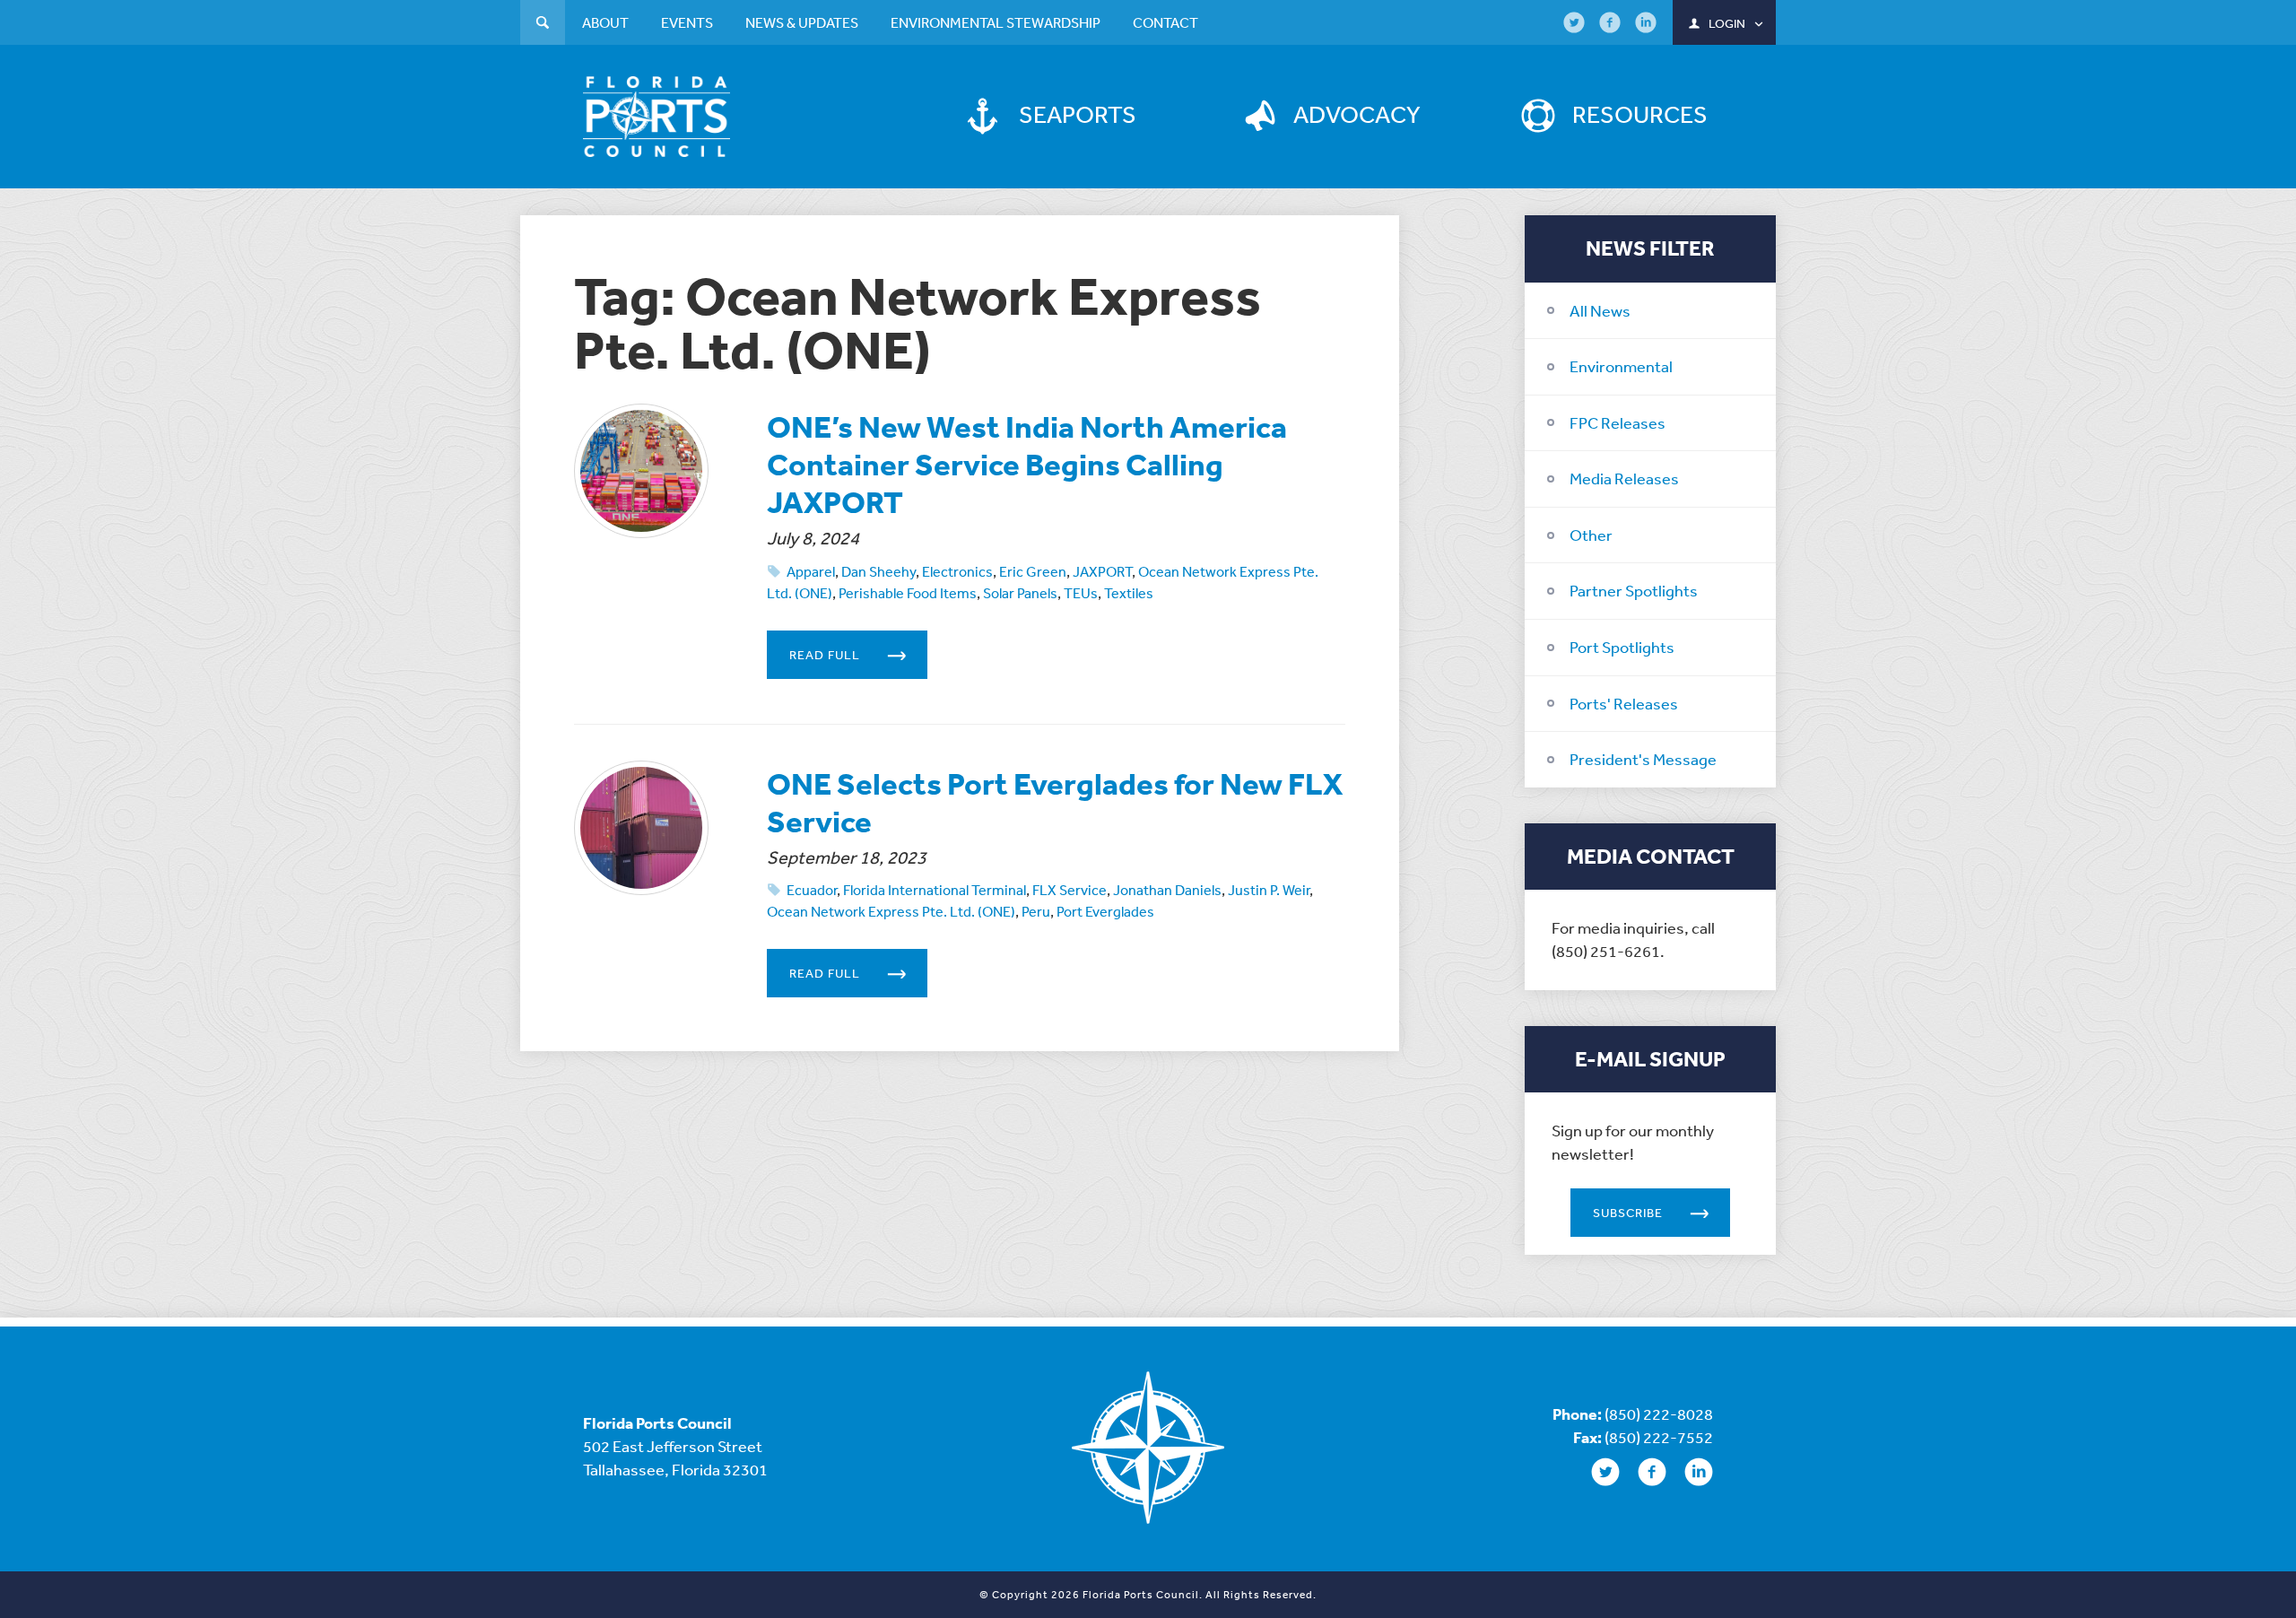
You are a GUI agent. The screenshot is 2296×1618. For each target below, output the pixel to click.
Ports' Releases (1624, 703)
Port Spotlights (1622, 647)
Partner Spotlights (1634, 590)
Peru (1036, 911)
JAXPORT (1102, 571)
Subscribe (1628, 1213)
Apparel (811, 571)
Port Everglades (1105, 911)
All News (1600, 310)
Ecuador (812, 890)
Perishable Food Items (908, 593)
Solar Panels (1020, 593)
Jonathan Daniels (1167, 890)
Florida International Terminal (935, 890)
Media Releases (1624, 478)
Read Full (825, 655)
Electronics (957, 571)
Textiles (1129, 593)
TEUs (1081, 593)
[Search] (543, 25)
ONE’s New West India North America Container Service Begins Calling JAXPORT (1027, 464)
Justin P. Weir (1269, 890)
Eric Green (1033, 571)
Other (1591, 535)
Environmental (1621, 366)
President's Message (1643, 759)
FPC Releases (1618, 422)
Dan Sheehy (878, 571)
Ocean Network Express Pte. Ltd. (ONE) (891, 911)
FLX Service (1070, 890)
